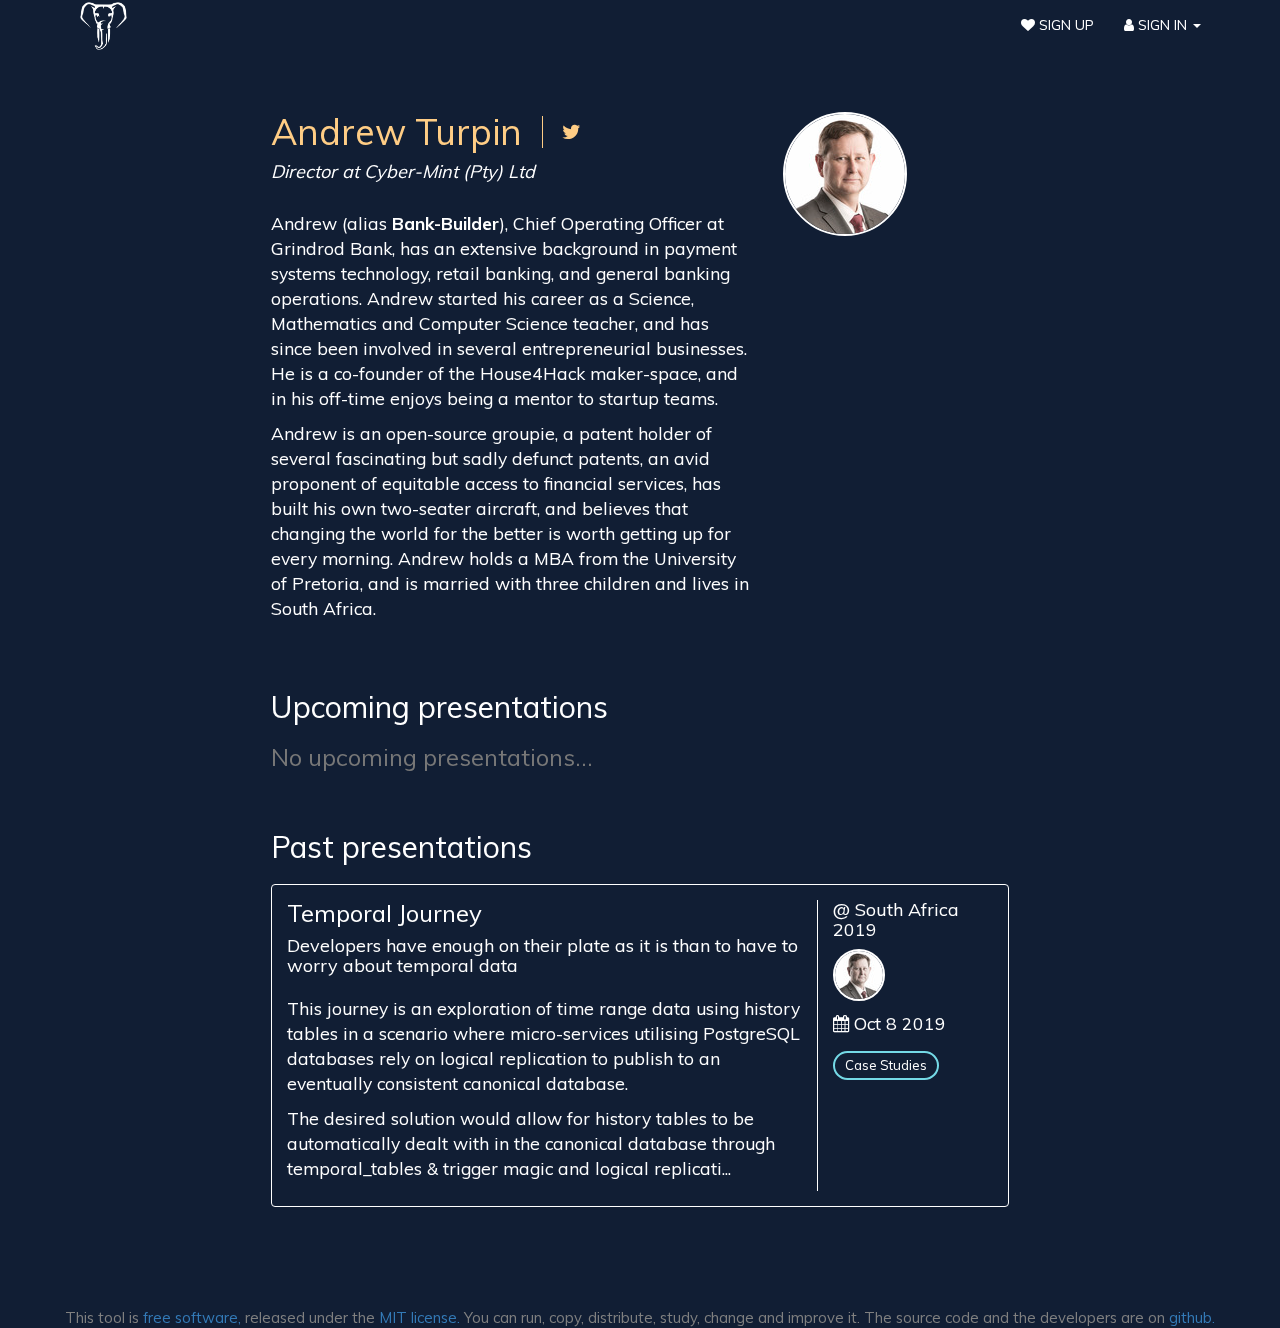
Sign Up (1064, 25)
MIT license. (419, 1317)
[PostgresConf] (103, 25)
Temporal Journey (384, 913)
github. (1192, 1317)
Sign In (1162, 25)
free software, (192, 1317)
